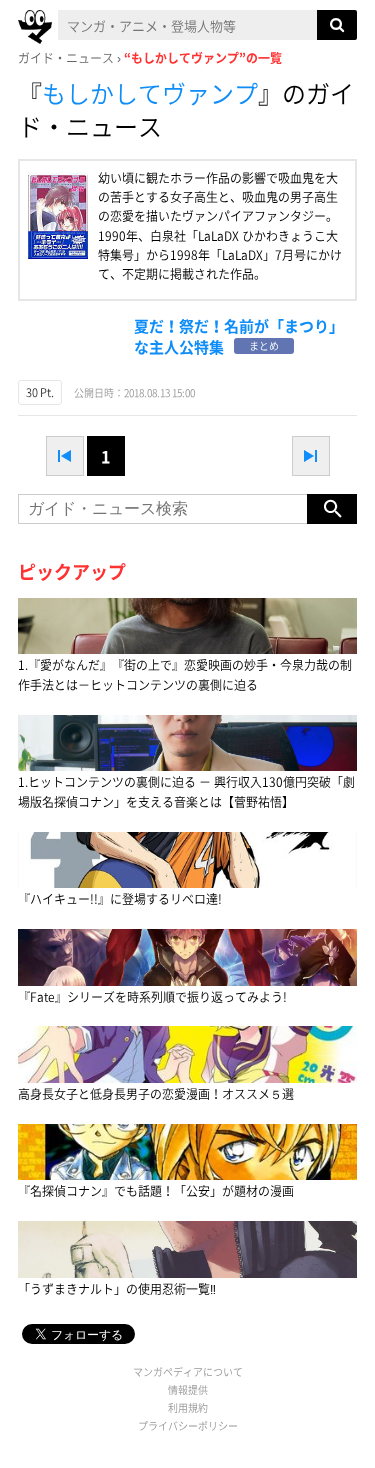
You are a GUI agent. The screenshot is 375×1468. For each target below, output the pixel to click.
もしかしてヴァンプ (150, 93)
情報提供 (188, 1389)
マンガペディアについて (188, 1371)
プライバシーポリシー (188, 1425)
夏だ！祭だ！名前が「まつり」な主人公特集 (239, 336)
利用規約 (188, 1407)
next (311, 456)
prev (65, 456)
